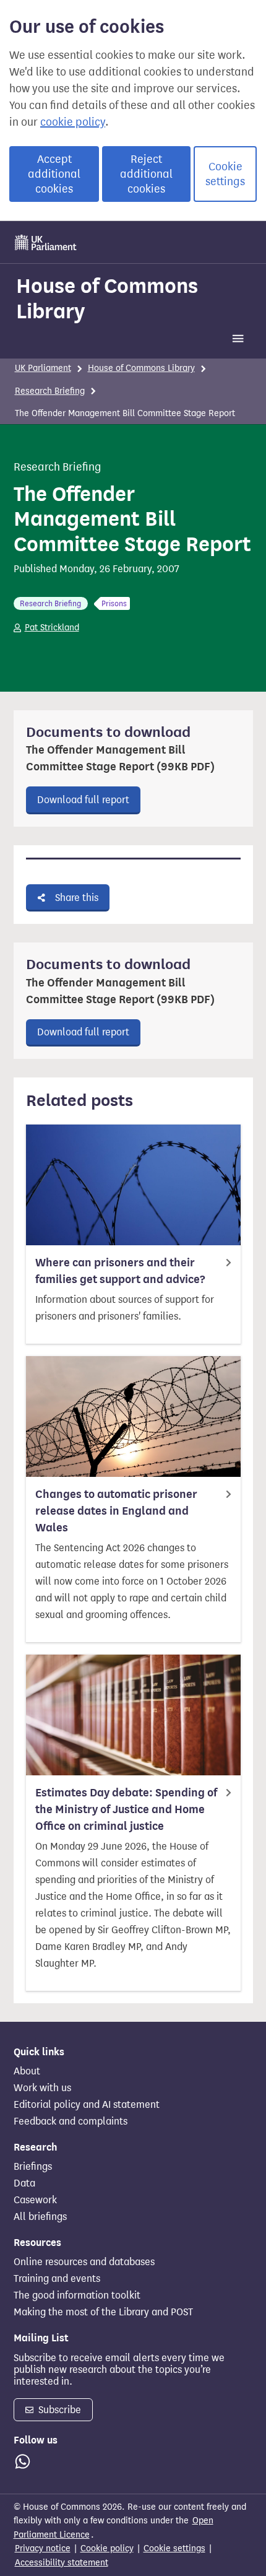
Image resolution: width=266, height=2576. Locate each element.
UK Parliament (43, 368)
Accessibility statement (62, 2563)
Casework (35, 2200)
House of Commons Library (107, 298)
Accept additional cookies (54, 174)
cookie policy (73, 122)
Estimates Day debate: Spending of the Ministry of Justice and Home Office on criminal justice (126, 1809)
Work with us (42, 2088)
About (27, 2071)
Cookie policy (107, 2548)
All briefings (40, 2217)
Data (24, 2183)
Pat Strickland (52, 628)
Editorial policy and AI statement (87, 2105)
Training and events (57, 2279)
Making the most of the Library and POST (103, 2312)
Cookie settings (225, 174)
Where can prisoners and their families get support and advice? (120, 1271)
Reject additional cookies (146, 174)
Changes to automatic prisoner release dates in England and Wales (116, 1511)
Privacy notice (43, 2548)
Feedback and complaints (71, 2121)
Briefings (33, 2167)
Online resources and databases (84, 2262)
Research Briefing (50, 391)
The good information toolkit (77, 2295)
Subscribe (58, 2410)
